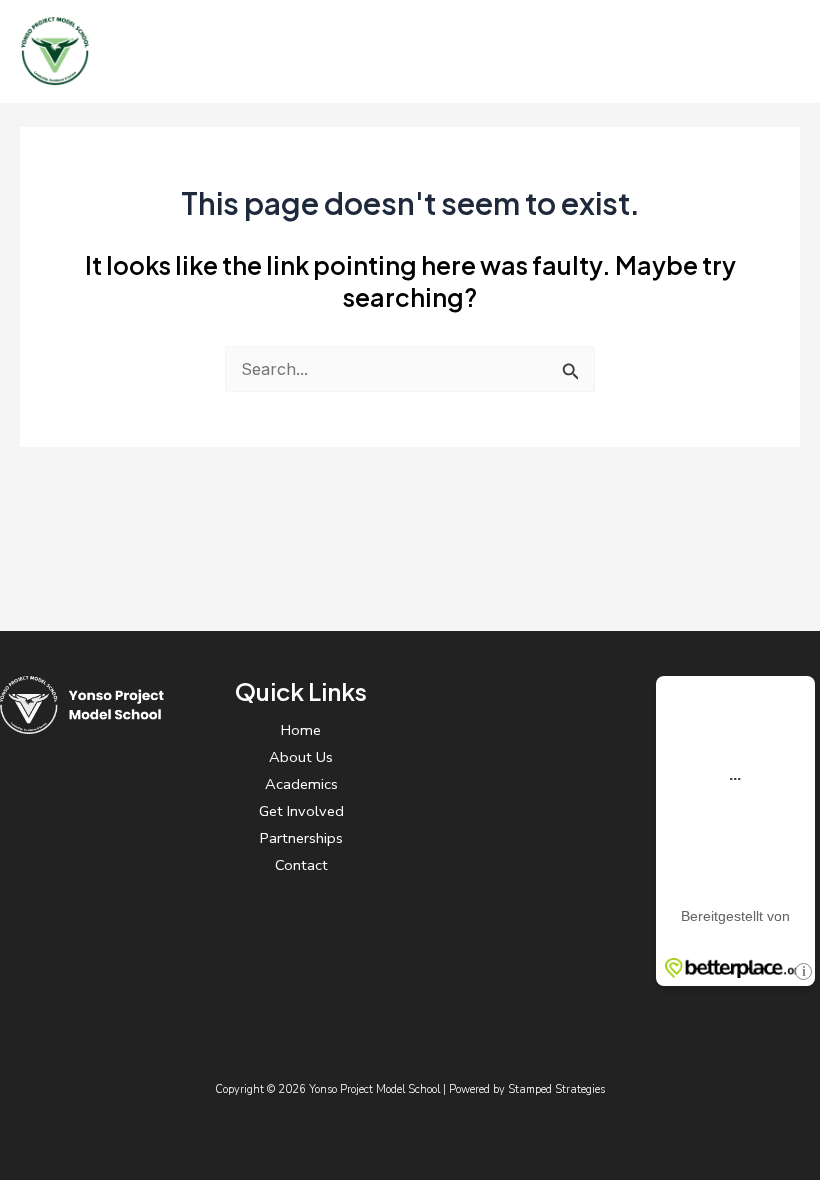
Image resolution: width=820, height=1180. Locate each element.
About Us (301, 757)
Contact (301, 865)
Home (301, 730)
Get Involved (301, 811)
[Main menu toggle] (777, 51)
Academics (301, 784)
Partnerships (301, 838)
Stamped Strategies (556, 1089)
